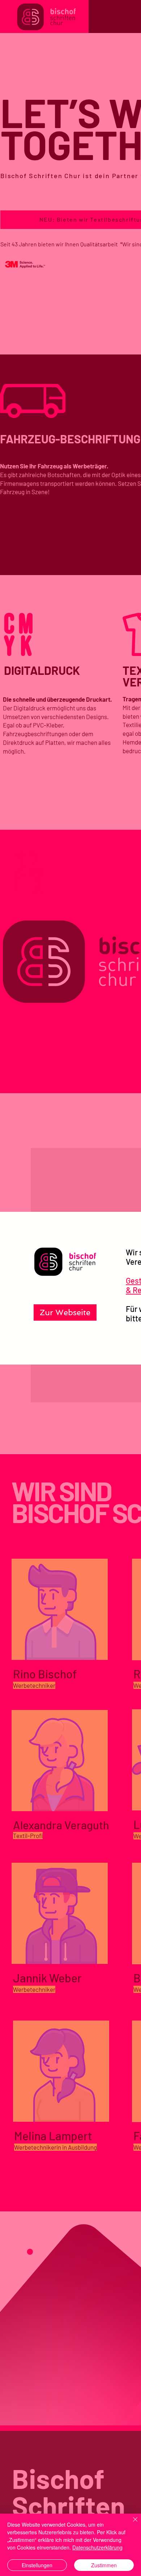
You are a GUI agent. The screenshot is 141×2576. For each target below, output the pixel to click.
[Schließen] (131, 2524)
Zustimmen (104, 2565)
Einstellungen (37, 2565)
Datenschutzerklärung (97, 2547)
